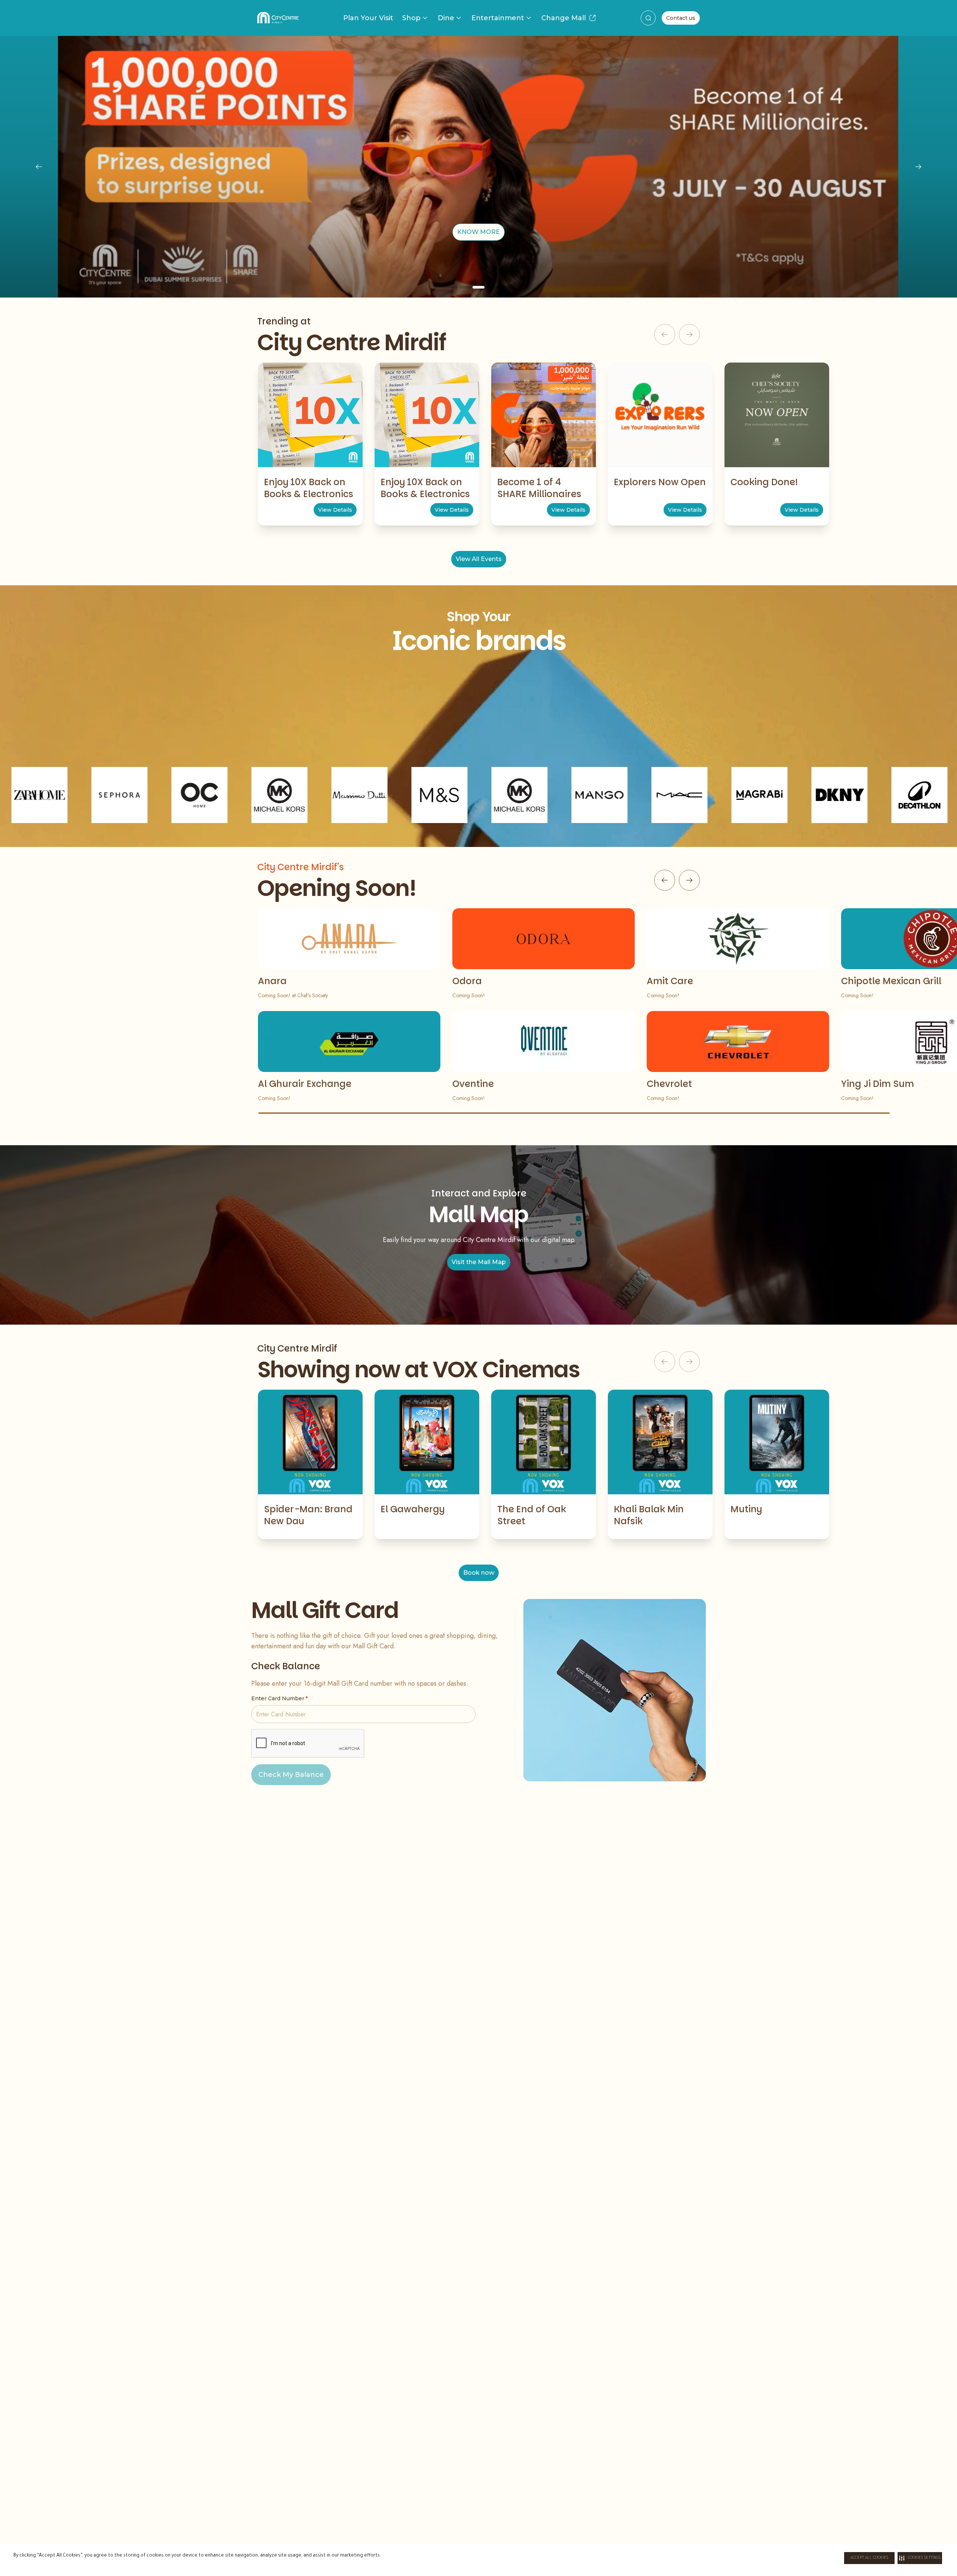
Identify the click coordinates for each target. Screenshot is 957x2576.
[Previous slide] (39, 167)
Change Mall (564, 18)
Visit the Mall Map (479, 1262)
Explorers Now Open (660, 482)
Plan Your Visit (368, 18)
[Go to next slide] (689, 880)
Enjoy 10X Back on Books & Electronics (309, 488)
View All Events (479, 559)
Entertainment (498, 18)
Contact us (681, 18)
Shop (411, 18)
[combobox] (648, 18)
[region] (478, 167)
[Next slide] (918, 167)
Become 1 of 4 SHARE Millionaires (539, 488)
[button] (920, 2558)
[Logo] (278, 18)
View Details (335, 510)
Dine (446, 18)
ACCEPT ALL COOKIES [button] (869, 2558)
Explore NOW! (479, 232)
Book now (479, 1573)
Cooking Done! (764, 482)
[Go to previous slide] (665, 880)
